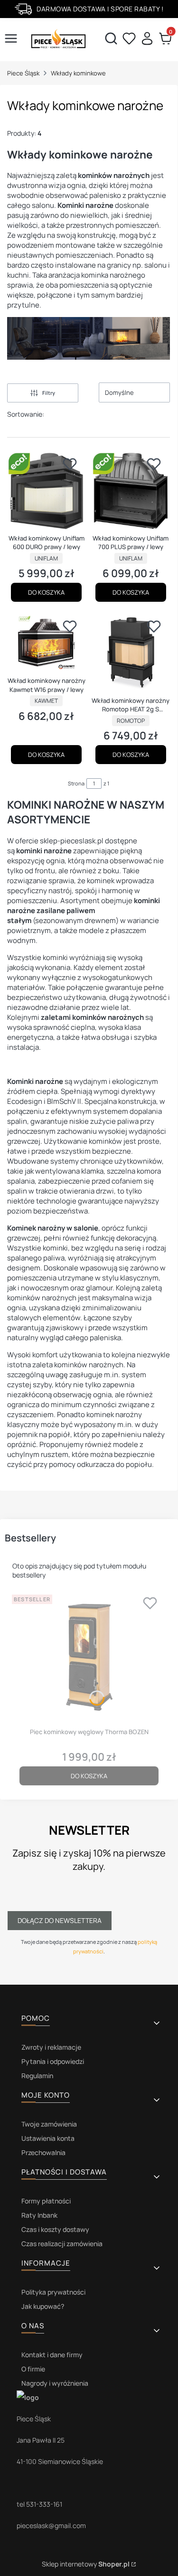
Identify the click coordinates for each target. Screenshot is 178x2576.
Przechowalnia (43, 2152)
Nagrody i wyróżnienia (55, 2383)
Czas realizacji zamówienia (62, 2244)
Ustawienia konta (48, 2138)
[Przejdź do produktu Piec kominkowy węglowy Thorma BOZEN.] (89, 1657)
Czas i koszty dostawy (55, 2229)
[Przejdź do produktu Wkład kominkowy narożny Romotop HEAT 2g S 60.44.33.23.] (131, 653)
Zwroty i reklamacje (51, 2047)
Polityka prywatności (53, 2292)
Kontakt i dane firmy (52, 2355)
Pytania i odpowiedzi (53, 2061)
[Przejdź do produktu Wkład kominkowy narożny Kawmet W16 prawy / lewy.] (47, 644)
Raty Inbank (39, 2215)
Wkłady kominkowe (78, 73)
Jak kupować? (43, 2306)
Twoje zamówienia (49, 2124)
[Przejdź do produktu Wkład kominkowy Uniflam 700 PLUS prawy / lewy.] (131, 491)
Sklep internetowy (86, 2564)
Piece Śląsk (23, 73)
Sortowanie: (26, 414)
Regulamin (37, 2076)
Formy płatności (46, 2201)
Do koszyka (46, 592)
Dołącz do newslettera (60, 1920)
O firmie (33, 2369)
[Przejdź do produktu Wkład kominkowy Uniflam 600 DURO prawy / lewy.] (47, 491)
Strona (76, 783)
